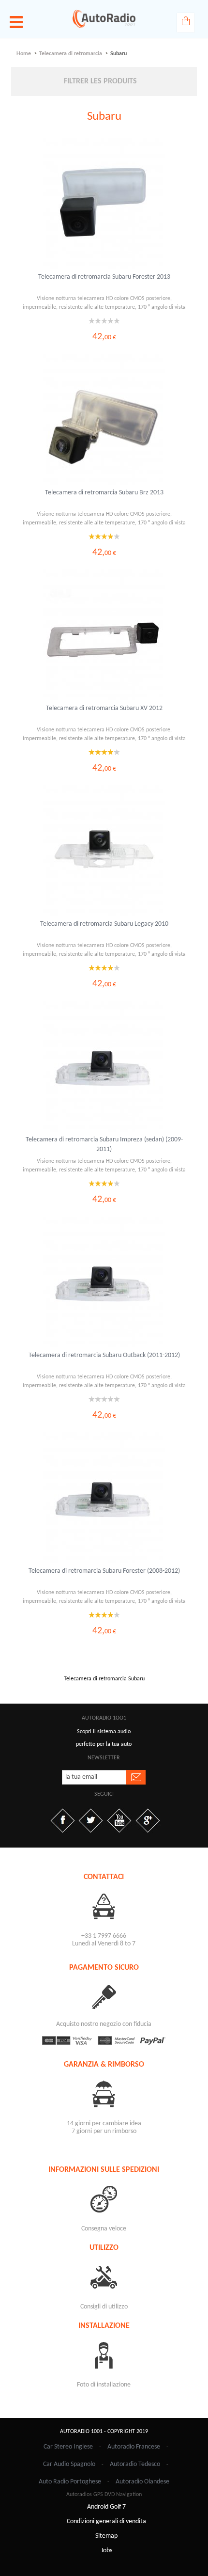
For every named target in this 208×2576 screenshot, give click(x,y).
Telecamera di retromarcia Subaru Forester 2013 (104, 277)
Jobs (107, 2551)
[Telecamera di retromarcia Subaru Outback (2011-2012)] (104, 1282)
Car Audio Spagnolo (69, 2464)
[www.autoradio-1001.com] (104, 19)
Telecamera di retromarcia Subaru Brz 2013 (104, 493)
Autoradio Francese (134, 2447)
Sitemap (106, 2536)
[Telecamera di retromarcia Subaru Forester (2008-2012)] (104, 1498)
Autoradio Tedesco (135, 2464)
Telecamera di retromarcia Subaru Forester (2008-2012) (104, 1571)
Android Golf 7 (106, 2507)
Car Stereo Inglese (68, 2447)
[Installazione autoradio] (104, 2355)
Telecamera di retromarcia (71, 54)
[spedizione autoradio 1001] (104, 2199)
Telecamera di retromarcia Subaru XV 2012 (104, 708)
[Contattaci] (104, 1906)
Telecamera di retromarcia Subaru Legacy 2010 (104, 924)
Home (24, 54)
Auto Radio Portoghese (70, 2482)
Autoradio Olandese (142, 2482)
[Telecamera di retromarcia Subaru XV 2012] (104, 635)
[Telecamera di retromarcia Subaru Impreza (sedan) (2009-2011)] (104, 1066)
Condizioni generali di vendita (106, 2521)
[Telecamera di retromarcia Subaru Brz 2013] (104, 419)
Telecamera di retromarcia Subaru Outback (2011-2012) (104, 1355)
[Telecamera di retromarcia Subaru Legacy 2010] (104, 851)
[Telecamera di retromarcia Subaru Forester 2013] (104, 204)
